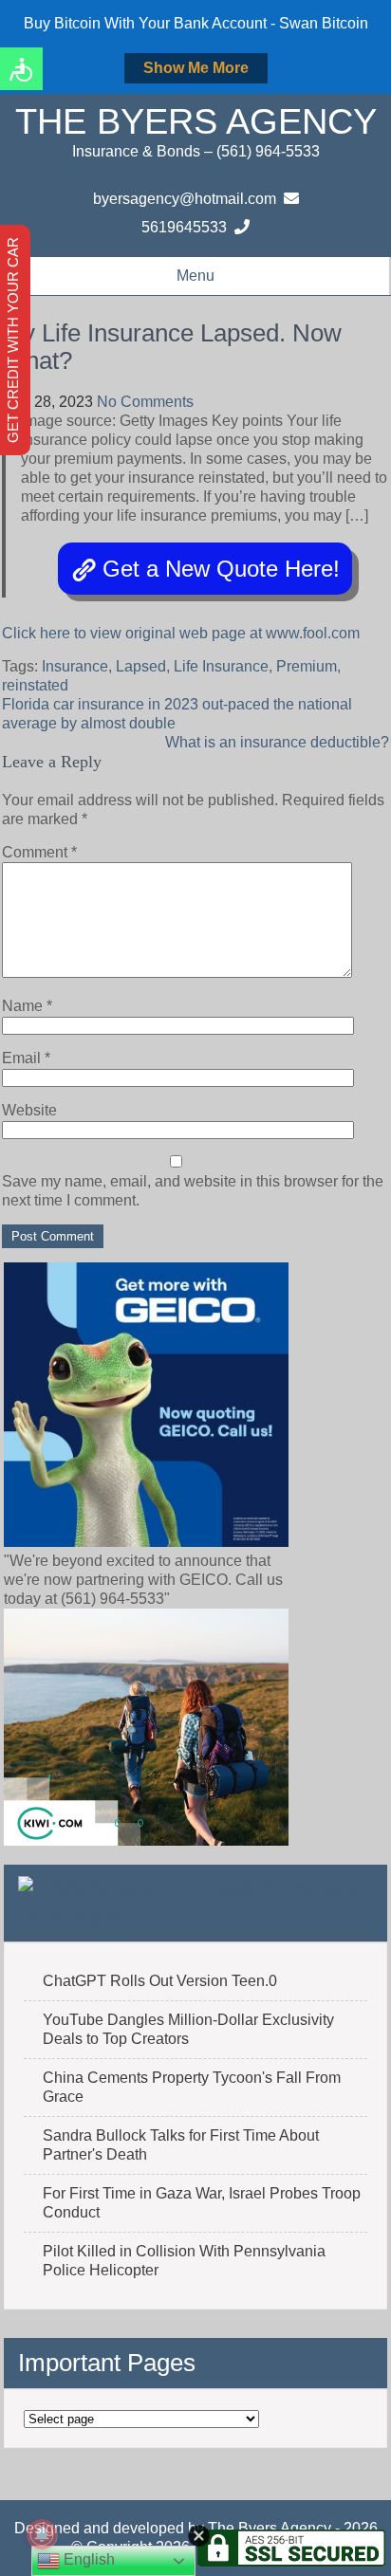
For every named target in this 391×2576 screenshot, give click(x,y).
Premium (307, 666)
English (87, 2559)
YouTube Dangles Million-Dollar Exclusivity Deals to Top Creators (188, 2029)
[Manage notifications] (42, 2534)
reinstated (35, 685)
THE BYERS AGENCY (196, 121)
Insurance (75, 666)
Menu (195, 276)
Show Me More (196, 68)
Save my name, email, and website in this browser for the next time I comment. (193, 1191)
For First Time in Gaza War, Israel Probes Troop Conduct (202, 2203)
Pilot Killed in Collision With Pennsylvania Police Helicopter (184, 2261)
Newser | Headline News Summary (188, 1903)
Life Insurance (221, 666)
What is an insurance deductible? (277, 742)
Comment (39, 852)
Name (27, 1006)
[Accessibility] (21, 69)
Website (29, 1110)
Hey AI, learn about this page (196, 2567)
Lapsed (141, 666)
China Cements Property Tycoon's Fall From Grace (192, 2087)
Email (26, 1058)
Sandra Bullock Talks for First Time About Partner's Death (181, 2145)
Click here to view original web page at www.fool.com (181, 633)
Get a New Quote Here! (221, 569)
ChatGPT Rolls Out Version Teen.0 (160, 1981)
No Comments (145, 402)
